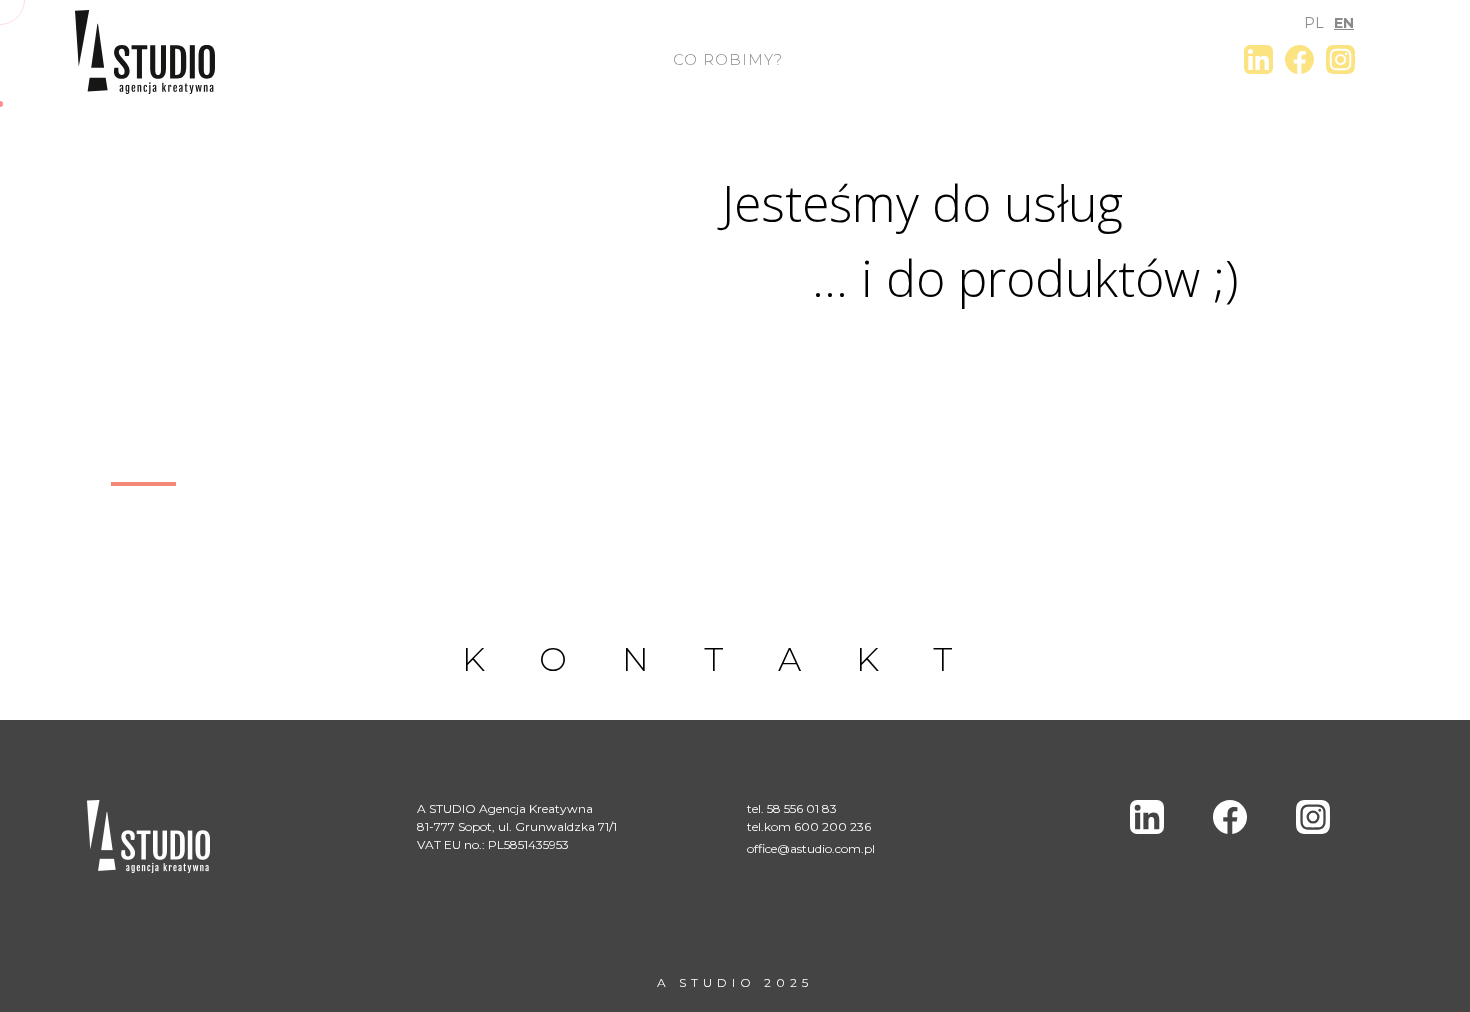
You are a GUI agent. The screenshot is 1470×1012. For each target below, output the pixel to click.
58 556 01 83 (802, 808)
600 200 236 (832, 826)
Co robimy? (728, 60)
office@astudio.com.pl (811, 848)
